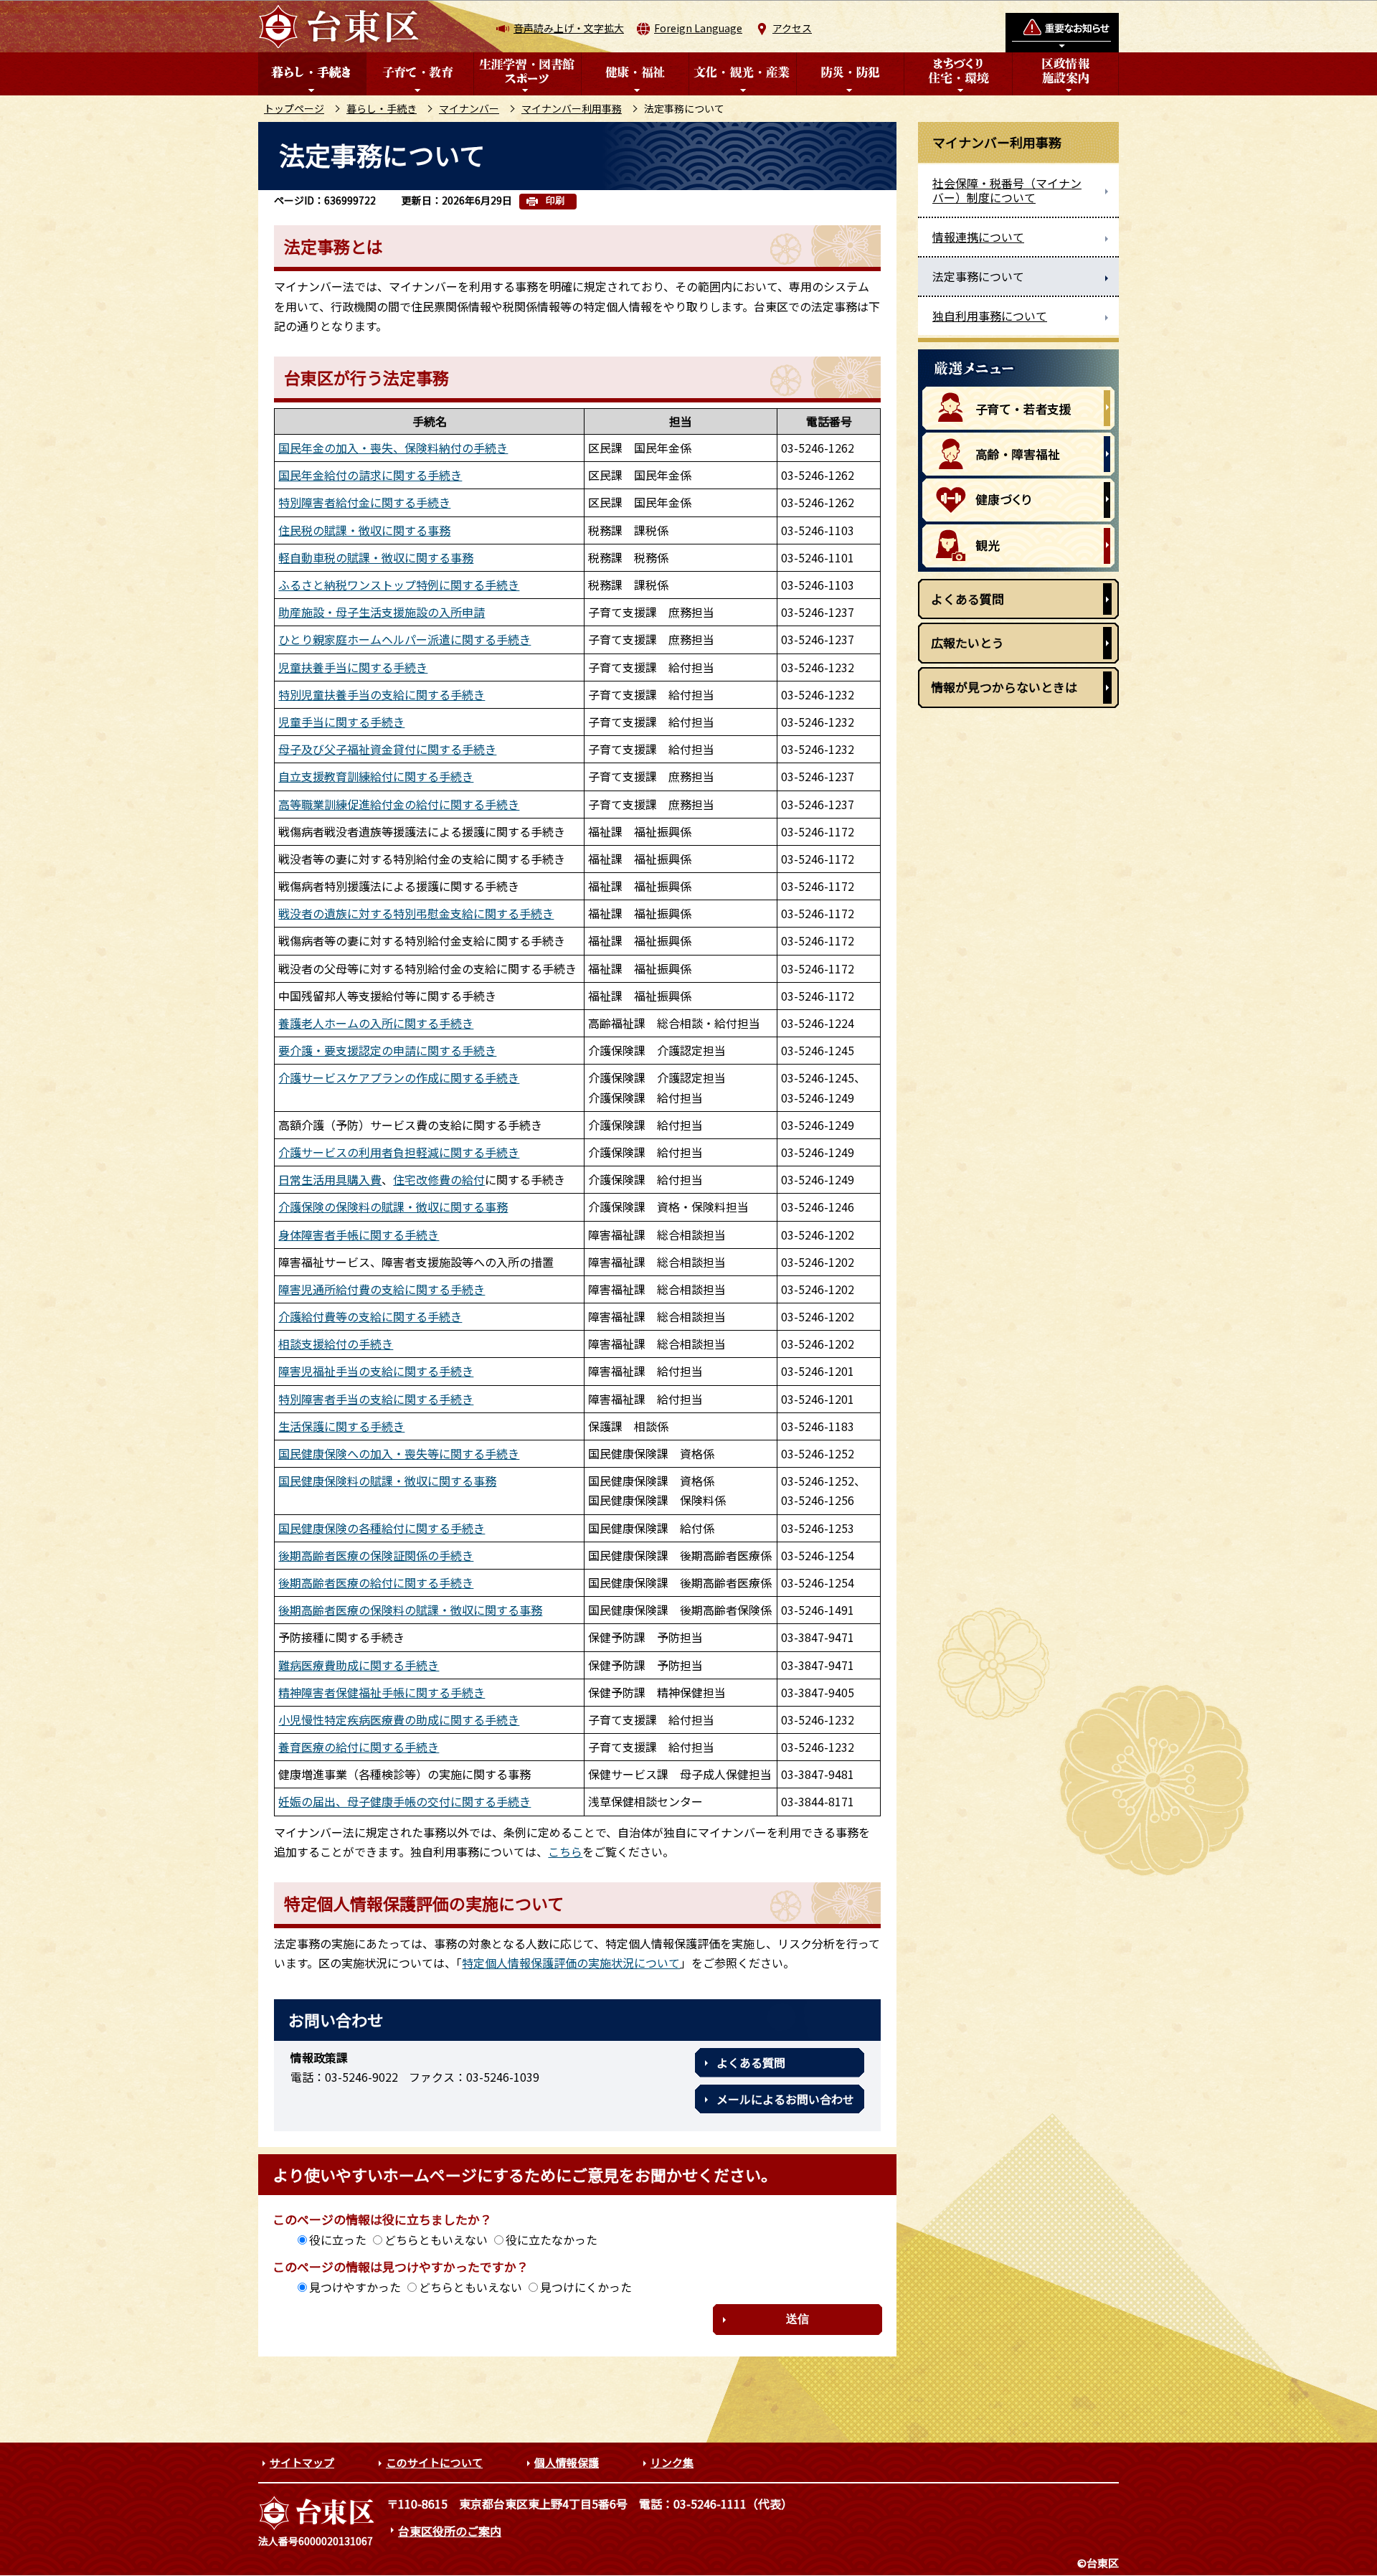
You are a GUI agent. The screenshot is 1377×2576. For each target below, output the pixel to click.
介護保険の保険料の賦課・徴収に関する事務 (393, 1207)
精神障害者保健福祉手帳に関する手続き (382, 1692)
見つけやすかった (355, 2287)
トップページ (294, 108)
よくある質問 (751, 2062)
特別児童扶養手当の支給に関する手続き (382, 694)
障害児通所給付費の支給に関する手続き (382, 1289)
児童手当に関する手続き (341, 722)
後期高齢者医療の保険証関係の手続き (376, 1555)
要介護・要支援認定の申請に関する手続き (387, 1050)
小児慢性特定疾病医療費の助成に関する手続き (399, 1719)
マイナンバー (469, 108)
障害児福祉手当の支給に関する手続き (376, 1371)
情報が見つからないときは (1004, 687)
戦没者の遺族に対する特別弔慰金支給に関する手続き (416, 913)
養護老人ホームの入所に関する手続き (376, 1023)
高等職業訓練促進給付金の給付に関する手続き (399, 804)
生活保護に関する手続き (341, 1426)
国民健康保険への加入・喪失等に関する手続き (399, 1453)
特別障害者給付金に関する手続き (364, 502)
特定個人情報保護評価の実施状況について (571, 1963)
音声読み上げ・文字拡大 (569, 28)
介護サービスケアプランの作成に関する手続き (399, 1077)
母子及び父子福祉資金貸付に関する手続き (387, 749)
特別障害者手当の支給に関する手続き (376, 1399)
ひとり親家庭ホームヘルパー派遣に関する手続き (404, 639)
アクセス (792, 28)
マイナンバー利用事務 (572, 108)
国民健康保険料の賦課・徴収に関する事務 (387, 1481)
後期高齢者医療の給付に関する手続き (376, 1582)
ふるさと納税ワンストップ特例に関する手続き (399, 585)
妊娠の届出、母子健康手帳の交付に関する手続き (404, 1801)
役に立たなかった (552, 2240)
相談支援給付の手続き (336, 1344)
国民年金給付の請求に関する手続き (370, 475)
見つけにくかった (586, 2287)
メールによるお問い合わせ (785, 2099)
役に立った (338, 2240)
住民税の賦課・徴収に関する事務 (364, 530)
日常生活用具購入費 (330, 1179)
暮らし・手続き (382, 108)
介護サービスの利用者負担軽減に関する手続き (399, 1152)
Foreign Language (698, 28)
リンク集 (672, 2462)
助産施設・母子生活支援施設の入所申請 (382, 612)
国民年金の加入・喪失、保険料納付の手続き (393, 448)
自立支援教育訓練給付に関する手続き (376, 776)
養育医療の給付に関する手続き (359, 1747)
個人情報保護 (567, 2462)
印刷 (555, 200)
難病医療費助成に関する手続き (359, 1665)
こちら (565, 1851)
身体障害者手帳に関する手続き (359, 1235)
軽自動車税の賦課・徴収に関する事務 (376, 557)
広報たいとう (967, 642)
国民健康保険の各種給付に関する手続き (382, 1528)
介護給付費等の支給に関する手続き (370, 1316)
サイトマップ (302, 2462)
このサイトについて (434, 2462)
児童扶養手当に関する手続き (353, 667)
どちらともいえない (436, 2240)
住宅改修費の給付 (439, 1179)
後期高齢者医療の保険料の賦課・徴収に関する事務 (410, 1610)
